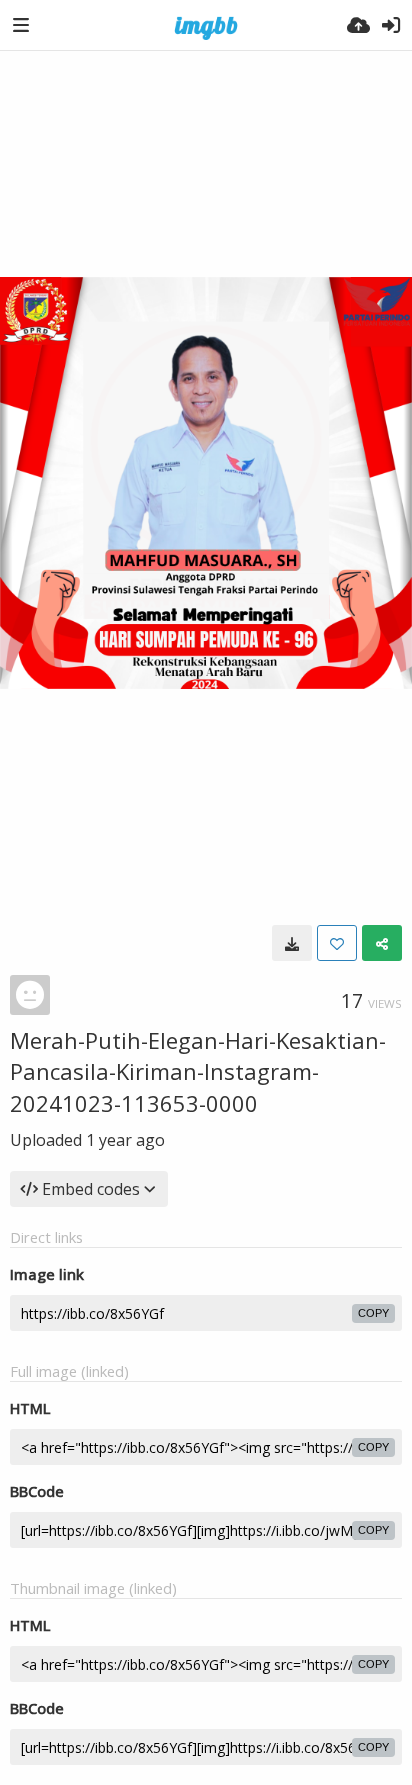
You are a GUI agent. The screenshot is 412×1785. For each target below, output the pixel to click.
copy (373, 1313)
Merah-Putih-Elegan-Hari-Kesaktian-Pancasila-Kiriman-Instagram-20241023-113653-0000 (198, 1071)
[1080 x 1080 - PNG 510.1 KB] (292, 943)
